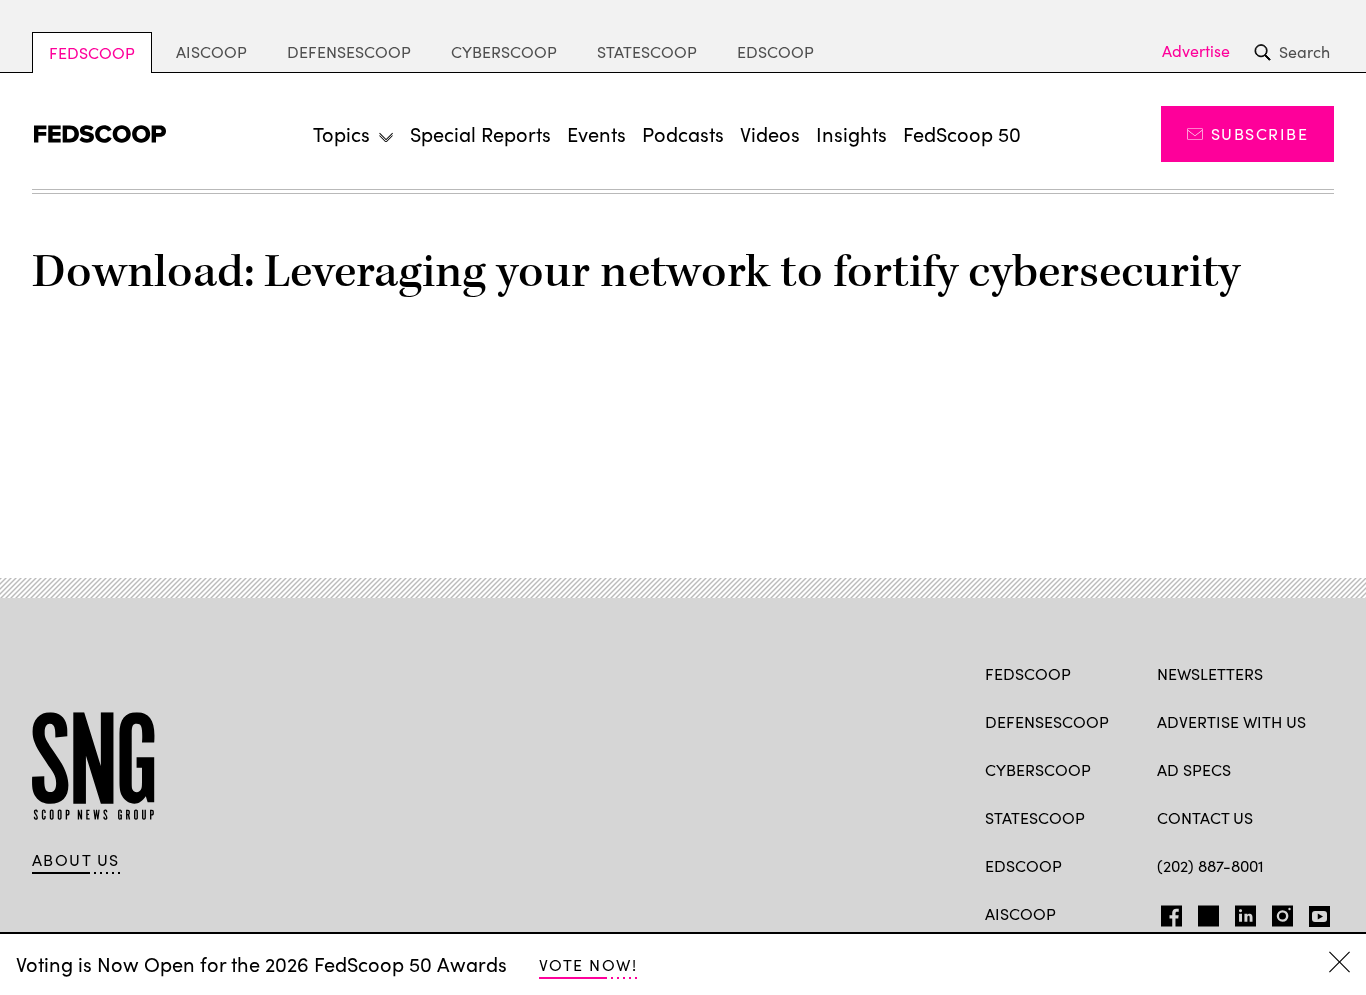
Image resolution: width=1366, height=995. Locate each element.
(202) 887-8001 (1210, 865)
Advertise (1196, 51)
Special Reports (480, 133)
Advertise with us (1231, 721)
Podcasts (683, 133)
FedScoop (92, 52)
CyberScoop (504, 51)
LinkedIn (1245, 912)
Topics (341, 133)
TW (1205, 912)
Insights (851, 133)
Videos (770, 133)
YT (1314, 912)
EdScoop (775, 51)
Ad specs (1194, 769)
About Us (76, 860)
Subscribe (1259, 133)
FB (1166, 912)
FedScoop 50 (962, 133)
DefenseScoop (349, 51)
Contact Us (1205, 817)
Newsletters (1210, 673)
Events (596, 133)
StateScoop (647, 51)
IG (1276, 912)
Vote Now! (588, 964)
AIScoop (211, 51)
